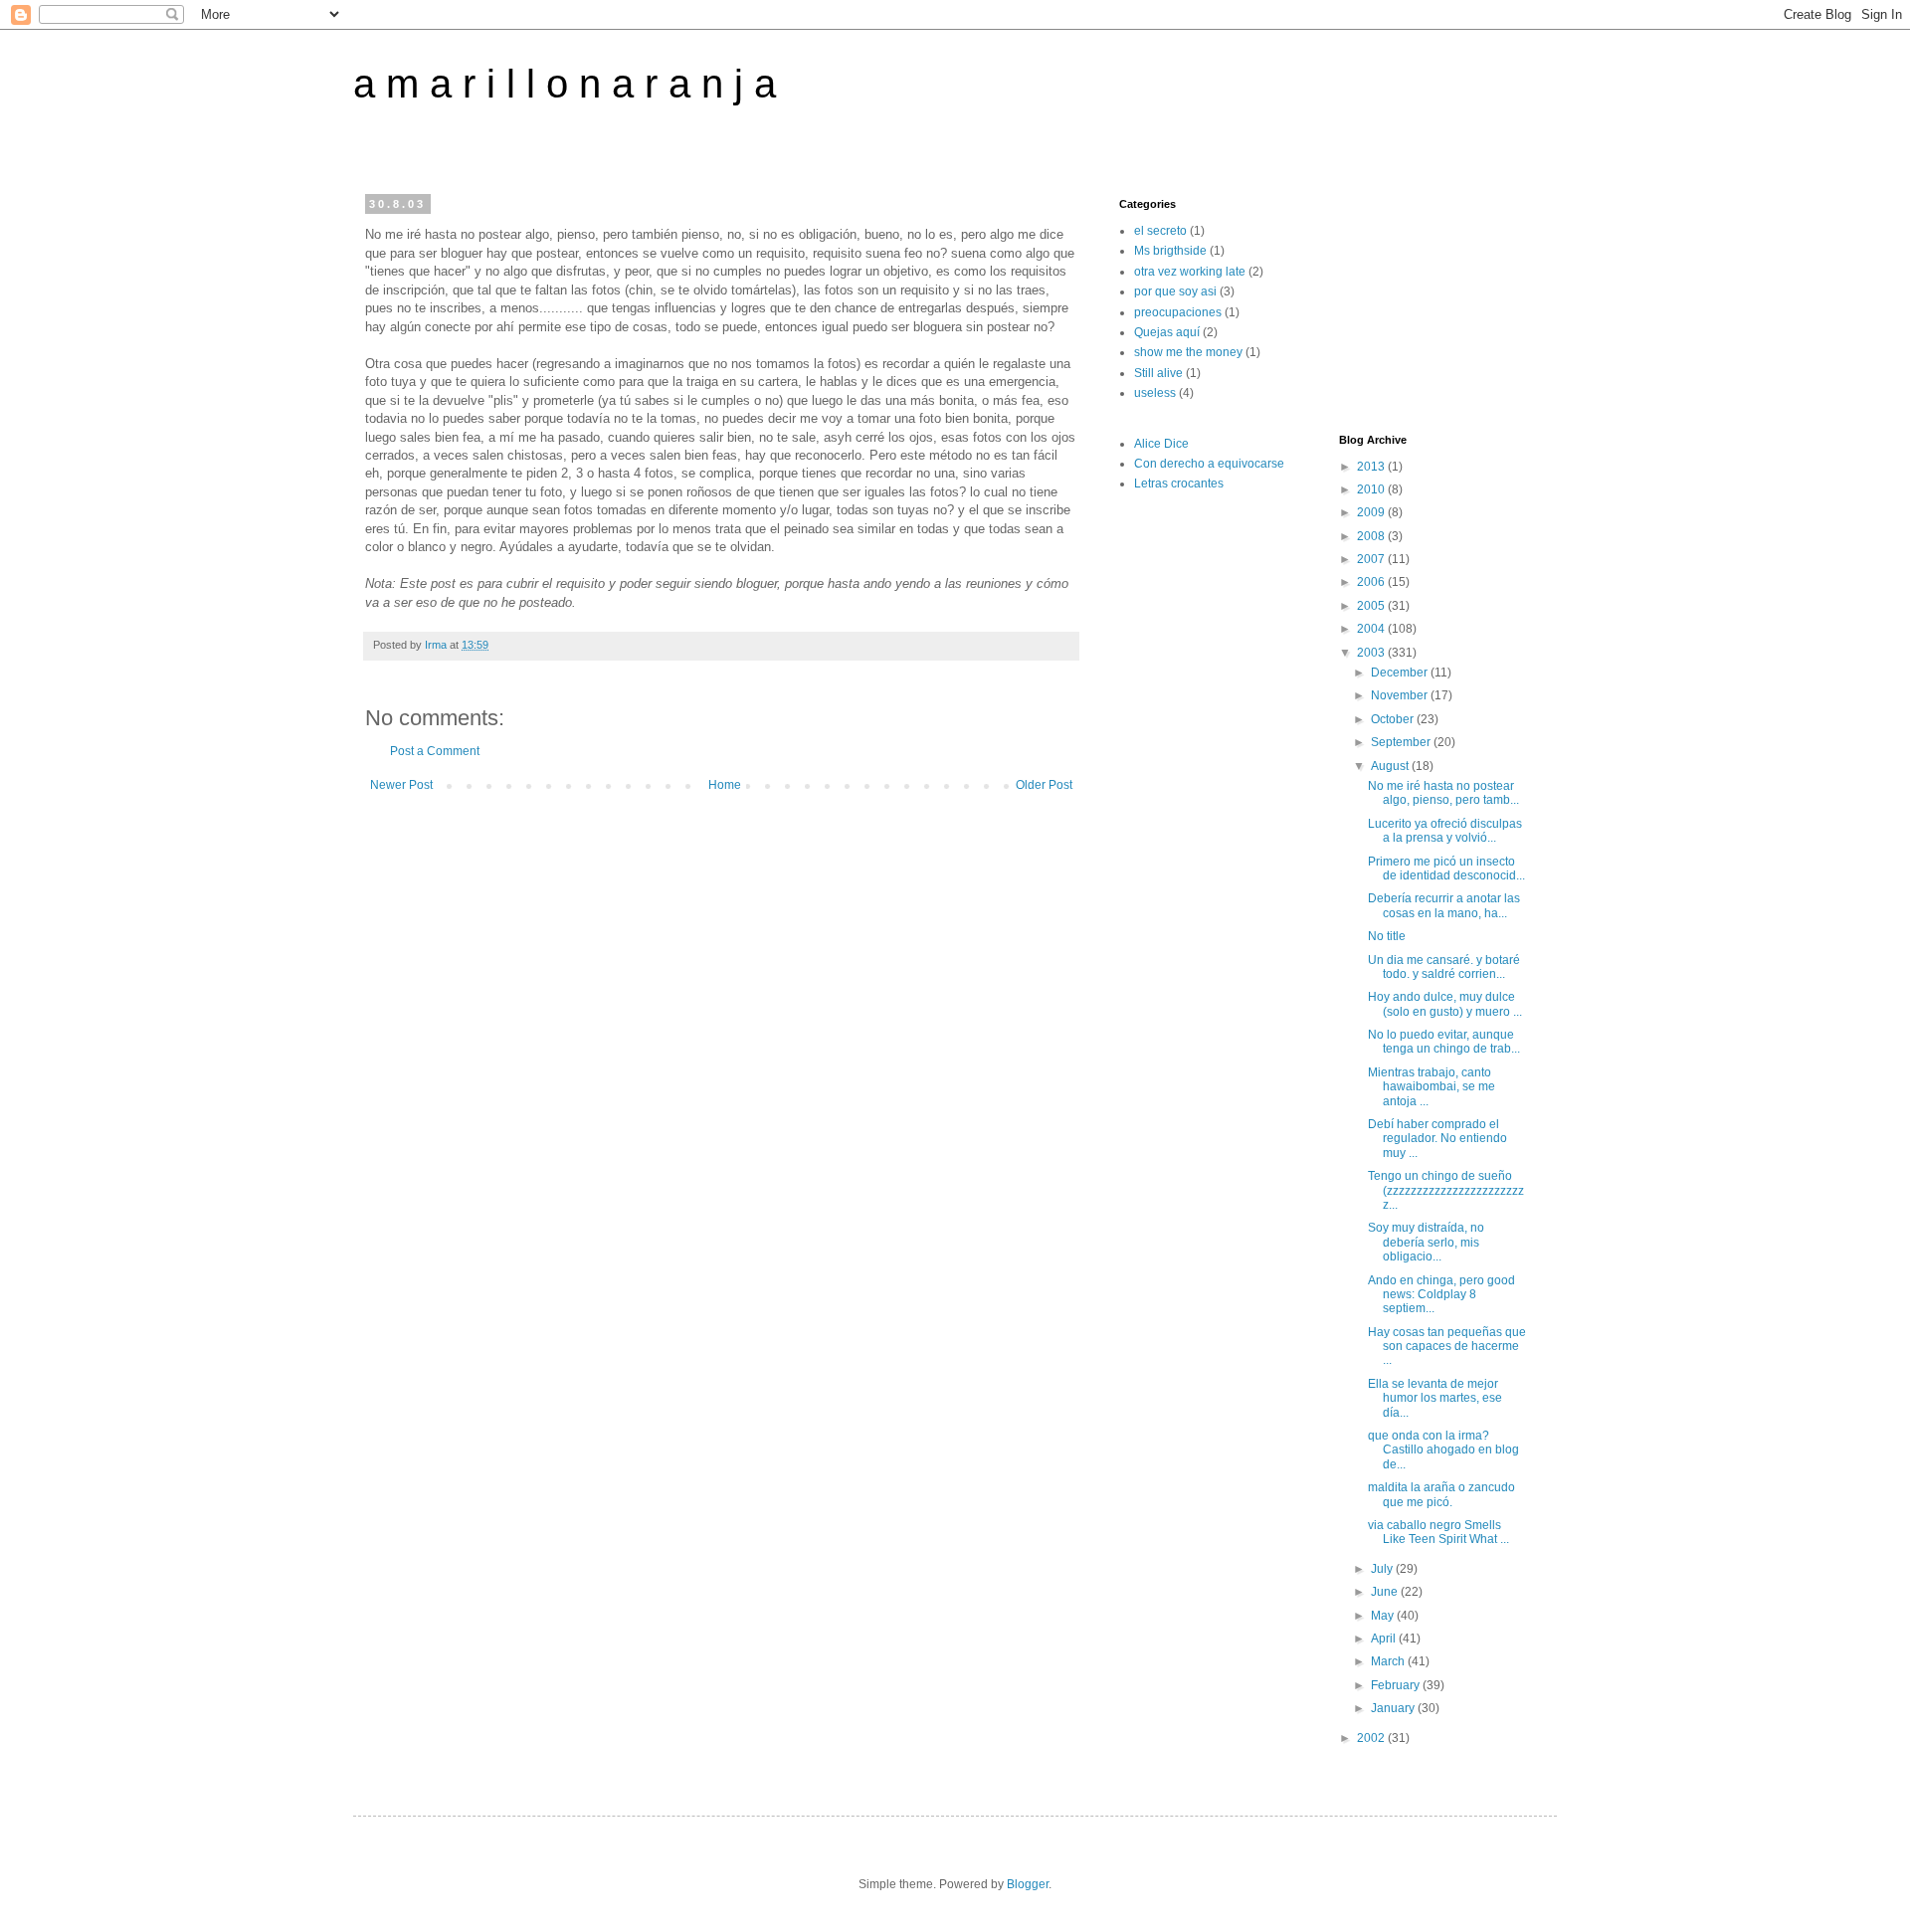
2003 (1372, 653)
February (1397, 1685)
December (1401, 673)
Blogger (1028, 1884)
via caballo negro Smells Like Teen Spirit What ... (1438, 1532)
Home (725, 785)
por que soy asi (1175, 291)
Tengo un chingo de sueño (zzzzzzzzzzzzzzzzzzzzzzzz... (1446, 1190)
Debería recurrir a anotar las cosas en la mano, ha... (1444, 905)
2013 (1372, 467)
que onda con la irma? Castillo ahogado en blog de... (1443, 1450)
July (1383, 1569)
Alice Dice (1161, 444)
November (1401, 695)
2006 (1372, 582)
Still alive (1158, 373)
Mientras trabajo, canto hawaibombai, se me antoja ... (1432, 1087)
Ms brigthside (1170, 251)
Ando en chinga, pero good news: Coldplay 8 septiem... (1441, 1295)
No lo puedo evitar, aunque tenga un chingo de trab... (1444, 1042)
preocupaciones (1178, 312)
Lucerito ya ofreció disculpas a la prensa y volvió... (1445, 831)
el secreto (1160, 231)
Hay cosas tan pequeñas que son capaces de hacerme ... (1447, 1347)
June (1386, 1592)
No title (1387, 936)
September (1402, 742)
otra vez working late (1190, 272)
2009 (1372, 512)
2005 (1372, 606)
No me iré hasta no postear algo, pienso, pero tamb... (1443, 793)
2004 (1372, 629)
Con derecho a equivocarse (1209, 464)
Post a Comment (435, 751)
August (1391, 766)
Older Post (1044, 785)
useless (1155, 393)
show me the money (1188, 352)
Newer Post (401, 785)
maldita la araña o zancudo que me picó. (1441, 1494)
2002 (1372, 1738)
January (1394, 1708)
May (1384, 1616)
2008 (1372, 536)
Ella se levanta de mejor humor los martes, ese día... (1435, 1398)
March (1389, 1661)
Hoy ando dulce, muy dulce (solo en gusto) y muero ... (1445, 1004)
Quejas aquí (1167, 332)
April (1385, 1639)
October (1394, 719)
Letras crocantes (1179, 483)
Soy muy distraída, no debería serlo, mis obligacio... (1426, 1242)
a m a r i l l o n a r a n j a (565, 84)
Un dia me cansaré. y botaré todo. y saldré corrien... (1444, 967)
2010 (1372, 489)
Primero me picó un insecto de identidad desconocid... (1446, 869)
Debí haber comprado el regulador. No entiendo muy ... (1437, 1139)
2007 (1372, 559)
